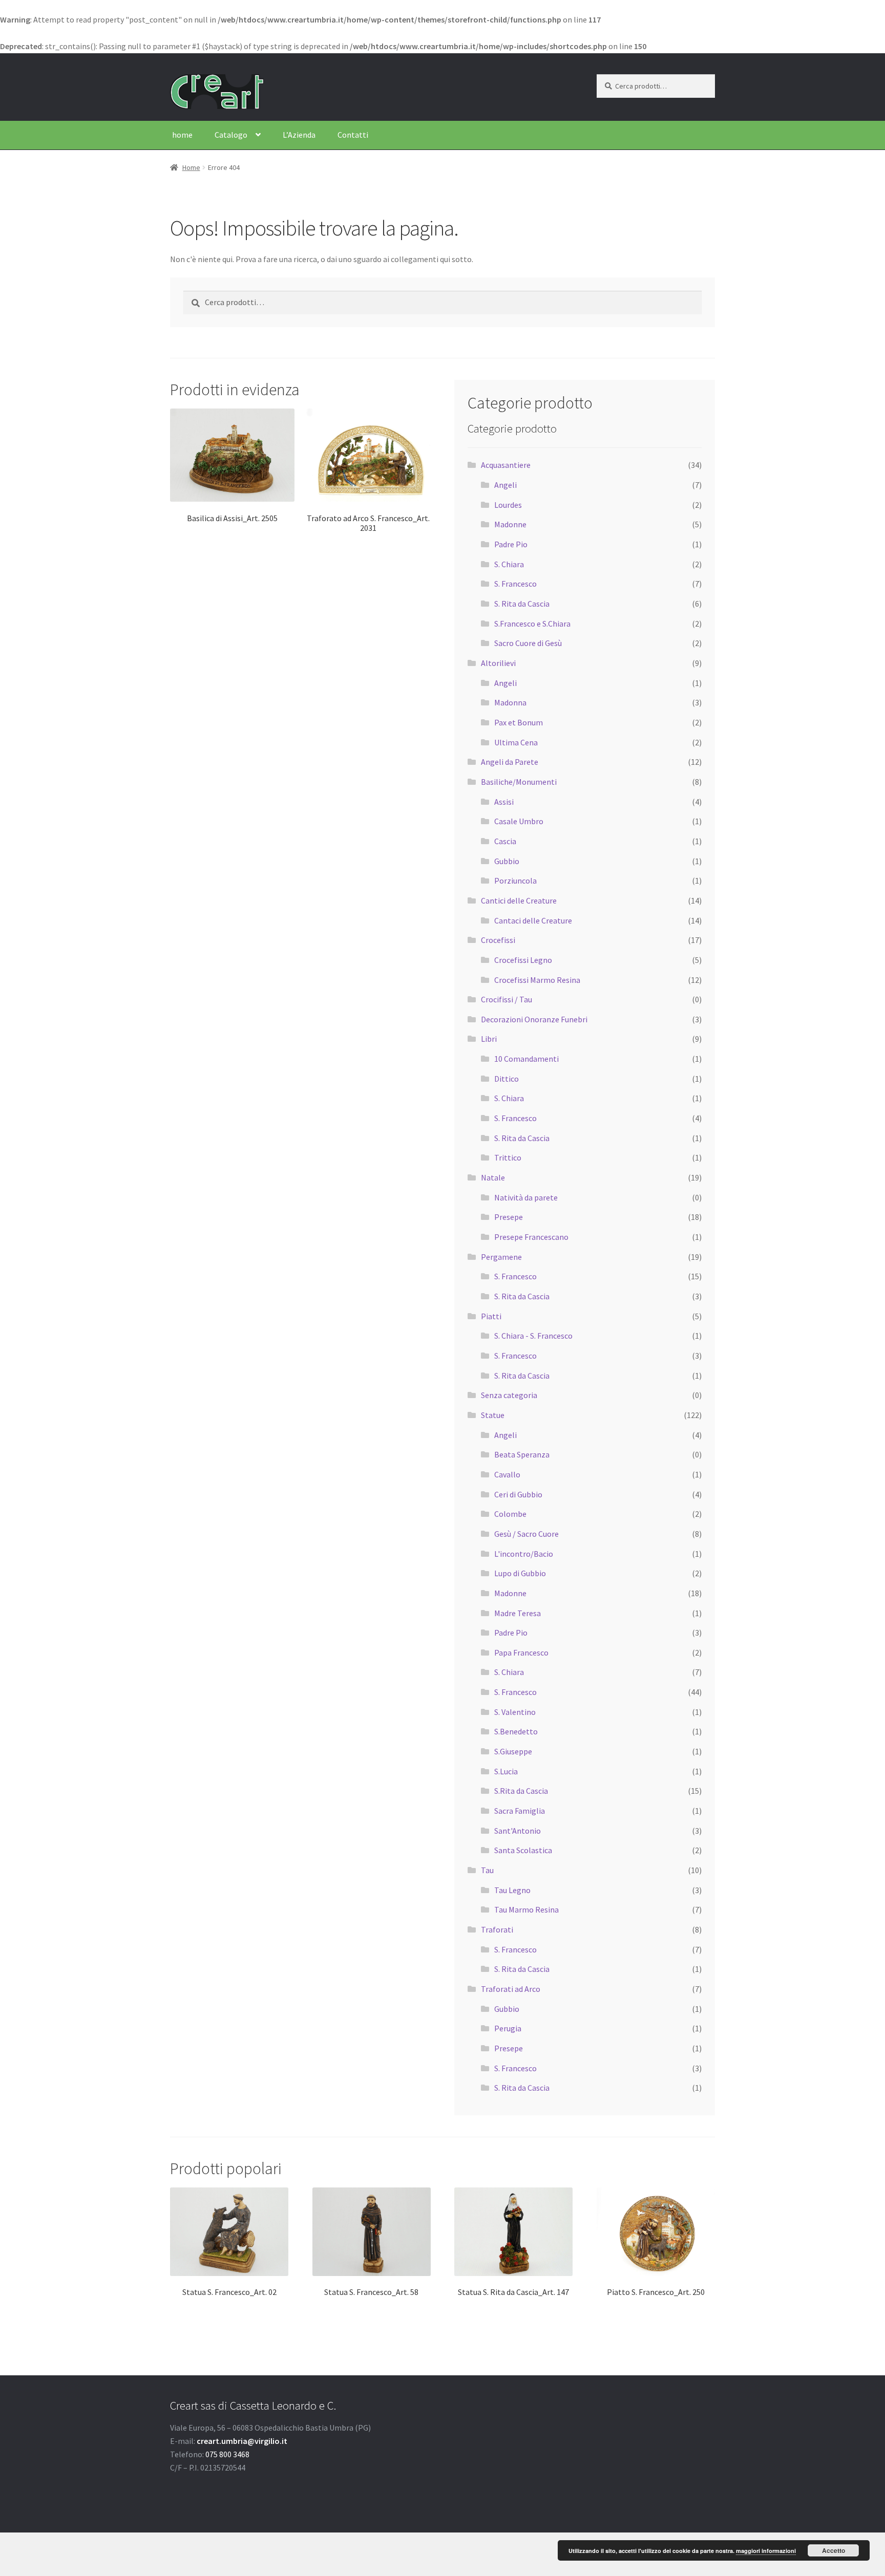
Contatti (353, 135)
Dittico (507, 1079)
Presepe (509, 1217)
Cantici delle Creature (519, 900)
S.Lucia (506, 1771)
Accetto (834, 2550)
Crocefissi (498, 940)
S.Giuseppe (513, 1751)
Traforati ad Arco (511, 1989)
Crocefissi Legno (523, 960)
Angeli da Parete (510, 762)
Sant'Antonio (518, 1831)
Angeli (505, 485)
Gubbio (507, 861)
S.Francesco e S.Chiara (532, 624)
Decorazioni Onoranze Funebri (534, 1019)
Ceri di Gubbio (518, 1494)
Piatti (491, 1316)
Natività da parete (526, 1197)
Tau (487, 1870)
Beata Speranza (522, 1454)
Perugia (508, 2028)
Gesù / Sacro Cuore (526, 1534)
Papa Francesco (521, 1652)
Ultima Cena (516, 742)
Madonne (510, 524)
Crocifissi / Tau (507, 999)
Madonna (510, 702)
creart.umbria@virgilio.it (242, 2441)
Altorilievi (498, 663)
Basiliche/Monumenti (519, 782)
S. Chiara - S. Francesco (533, 1336)
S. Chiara (509, 564)
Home (191, 167)
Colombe (510, 1514)
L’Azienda (299, 135)
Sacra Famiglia (520, 1811)
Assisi (504, 802)
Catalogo (231, 135)
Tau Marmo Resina (526, 1909)
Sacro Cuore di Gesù (528, 643)
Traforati (497, 1929)
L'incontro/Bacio (524, 1554)
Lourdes (508, 505)
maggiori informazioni (766, 2551)
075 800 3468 (227, 2454)
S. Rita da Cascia (522, 604)
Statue (493, 1415)
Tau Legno (512, 1890)
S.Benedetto (516, 1731)
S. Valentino (515, 1712)
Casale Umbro (519, 821)
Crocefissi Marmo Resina (537, 980)
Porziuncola (515, 881)
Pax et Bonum (519, 722)
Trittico (508, 1157)
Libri (489, 1039)
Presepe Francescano (531, 1237)
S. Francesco (515, 584)
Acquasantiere (506, 465)
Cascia (505, 841)
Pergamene (501, 1257)
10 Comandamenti (526, 1059)
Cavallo (507, 1474)
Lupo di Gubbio (520, 1573)
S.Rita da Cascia (521, 1791)
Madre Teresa (518, 1613)
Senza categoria (509, 1395)
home (182, 135)
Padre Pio (511, 544)
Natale (493, 1177)
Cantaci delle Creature (533, 920)
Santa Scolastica (523, 1850)
